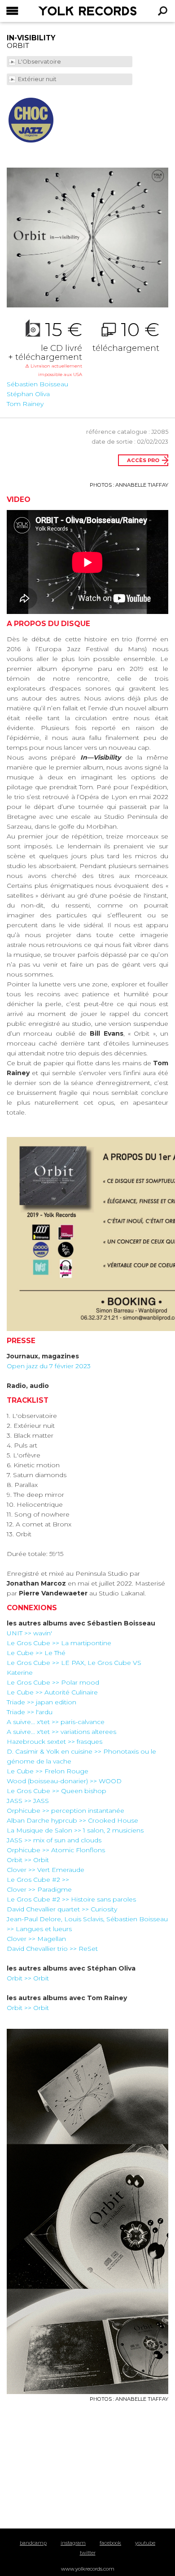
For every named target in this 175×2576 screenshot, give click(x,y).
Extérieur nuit (38, 79)
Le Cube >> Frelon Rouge (48, 1771)
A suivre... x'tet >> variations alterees (61, 1732)
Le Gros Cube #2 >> (38, 1880)
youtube (145, 2543)
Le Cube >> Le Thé (36, 1653)
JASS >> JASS (28, 1801)
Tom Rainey (25, 404)
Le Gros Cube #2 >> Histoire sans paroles (71, 1899)
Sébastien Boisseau (37, 384)
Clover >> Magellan (36, 1939)
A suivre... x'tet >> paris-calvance (56, 1722)
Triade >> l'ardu (30, 1712)
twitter (88, 2553)
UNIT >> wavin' (29, 1633)
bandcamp (33, 2543)
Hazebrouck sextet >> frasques (55, 1742)
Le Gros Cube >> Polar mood (53, 1682)
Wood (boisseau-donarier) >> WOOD (64, 1781)
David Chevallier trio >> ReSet (52, 1949)
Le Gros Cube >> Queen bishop (57, 1791)
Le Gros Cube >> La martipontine (59, 1643)
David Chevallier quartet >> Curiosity (62, 1909)
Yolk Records (65, 11)
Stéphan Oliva (28, 394)
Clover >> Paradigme (39, 1889)
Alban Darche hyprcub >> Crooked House (72, 1820)
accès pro (143, 460)
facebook (110, 2543)
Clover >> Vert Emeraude (46, 1870)
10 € (126, 336)
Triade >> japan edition (42, 1702)
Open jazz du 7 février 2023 (49, 1366)
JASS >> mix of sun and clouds (54, 1840)
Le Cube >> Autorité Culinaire (52, 1692)
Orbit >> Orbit (28, 1860)
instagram (73, 2543)
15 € (45, 349)
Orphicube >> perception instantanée (66, 1811)
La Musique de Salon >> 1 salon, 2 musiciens (75, 1830)
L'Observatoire (40, 62)
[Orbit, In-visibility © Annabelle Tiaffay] (87, 238)
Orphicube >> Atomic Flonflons (56, 1850)
